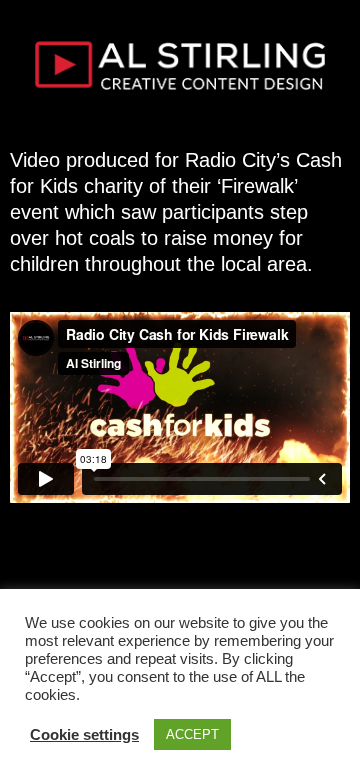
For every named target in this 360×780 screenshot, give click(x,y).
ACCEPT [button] (192, 734)
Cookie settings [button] (84, 734)
